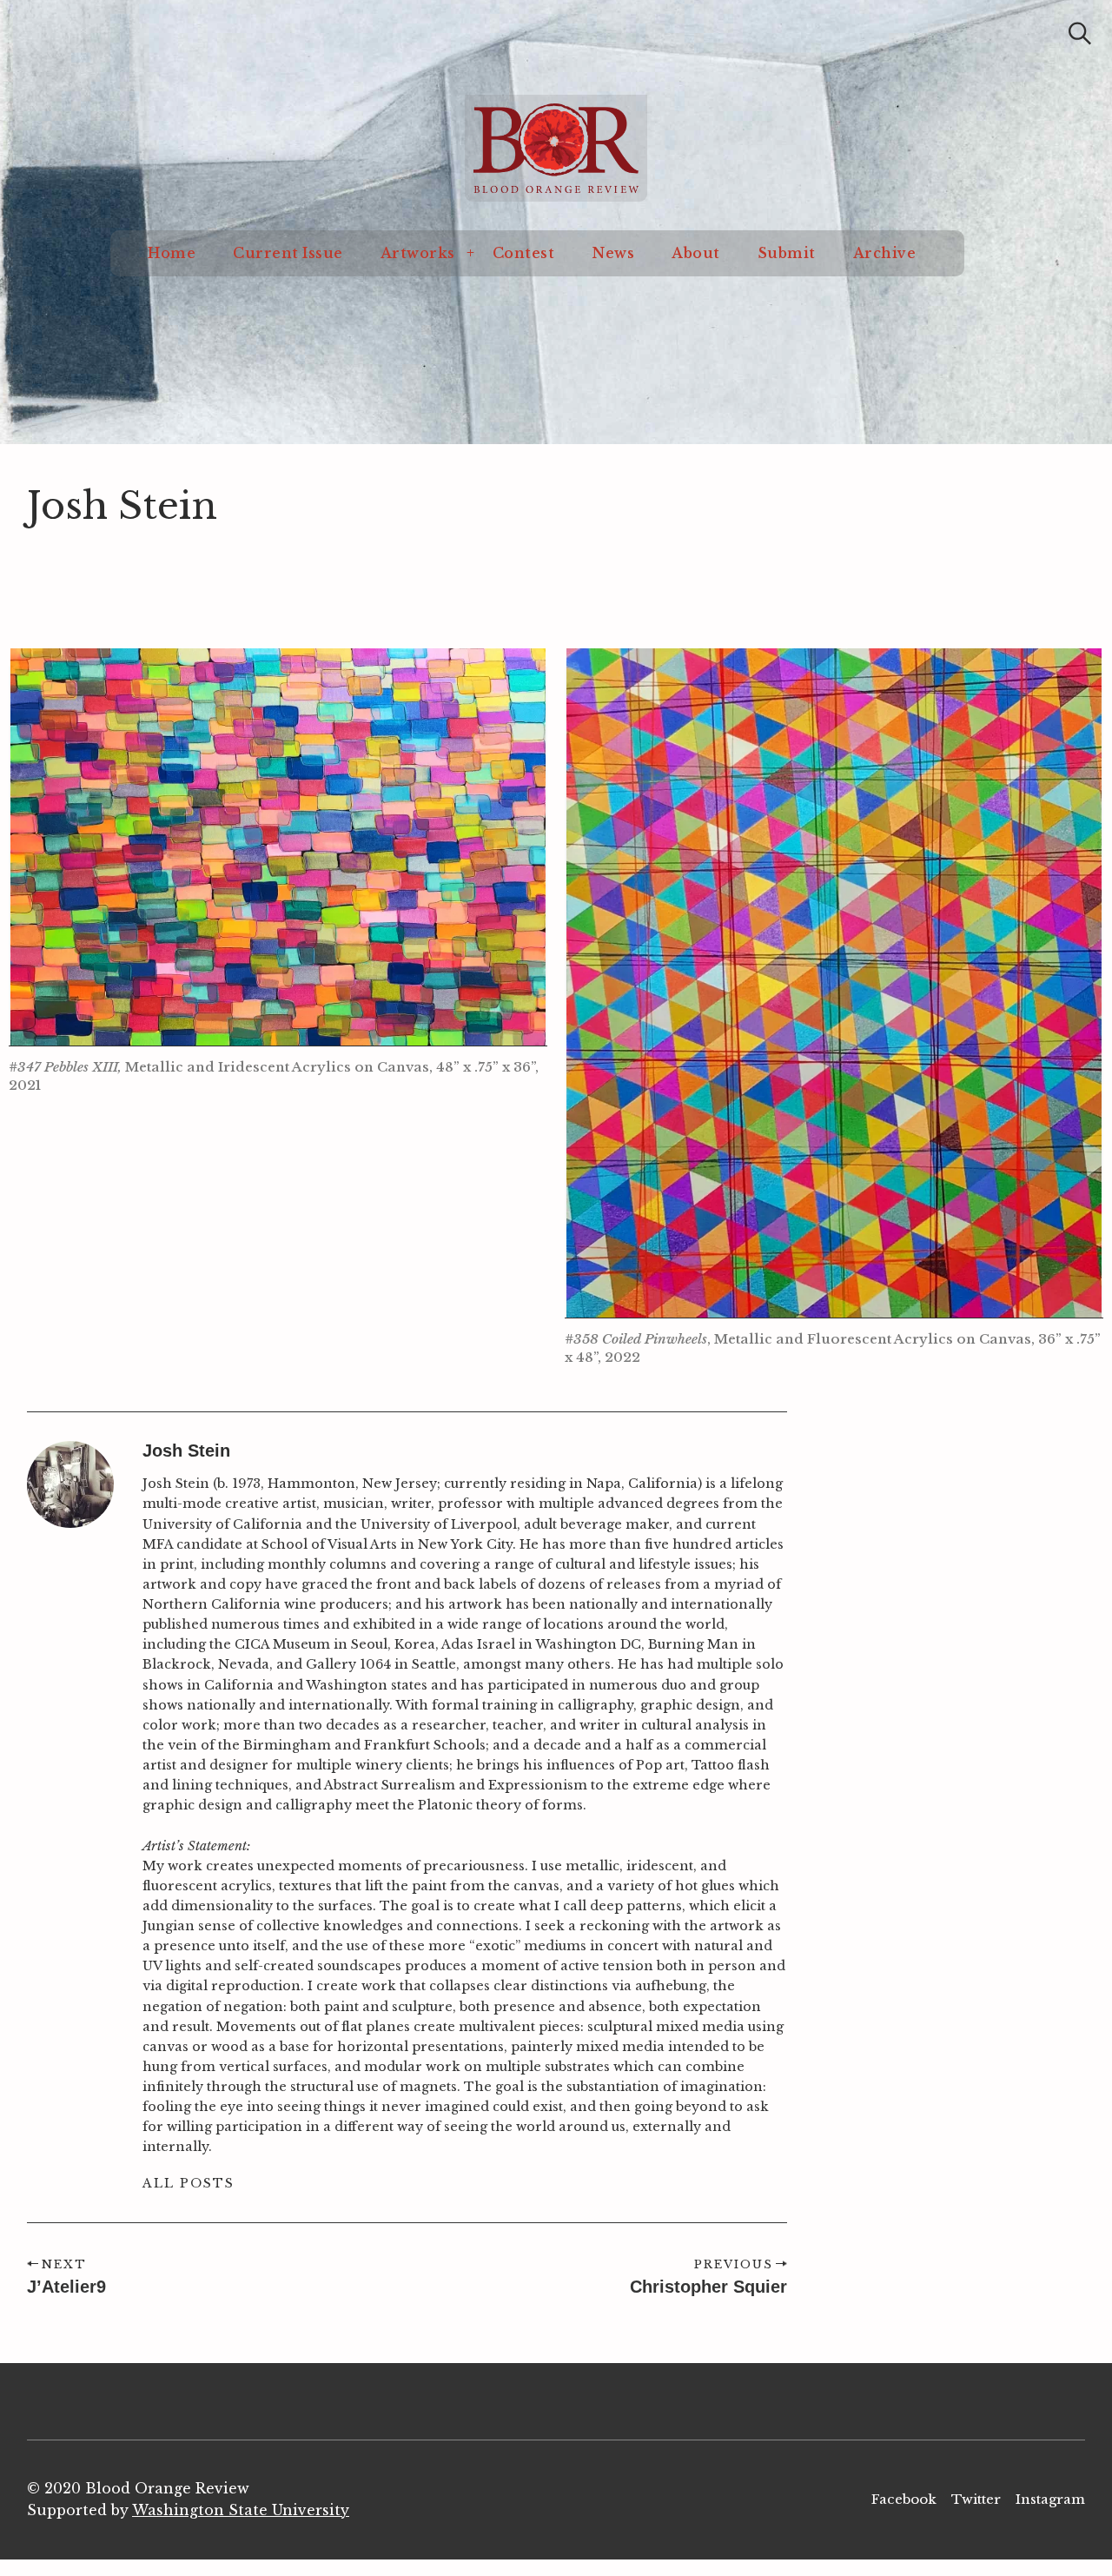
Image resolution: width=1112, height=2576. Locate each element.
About (696, 253)
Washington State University (241, 2510)
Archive (885, 253)
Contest (524, 253)
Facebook (904, 2499)
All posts (189, 2183)
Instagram (1050, 2499)
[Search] (1080, 33)
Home (172, 253)
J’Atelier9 (66, 2287)
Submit (787, 253)
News (613, 253)
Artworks (418, 253)
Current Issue (288, 253)
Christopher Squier (708, 2287)
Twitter (976, 2499)
